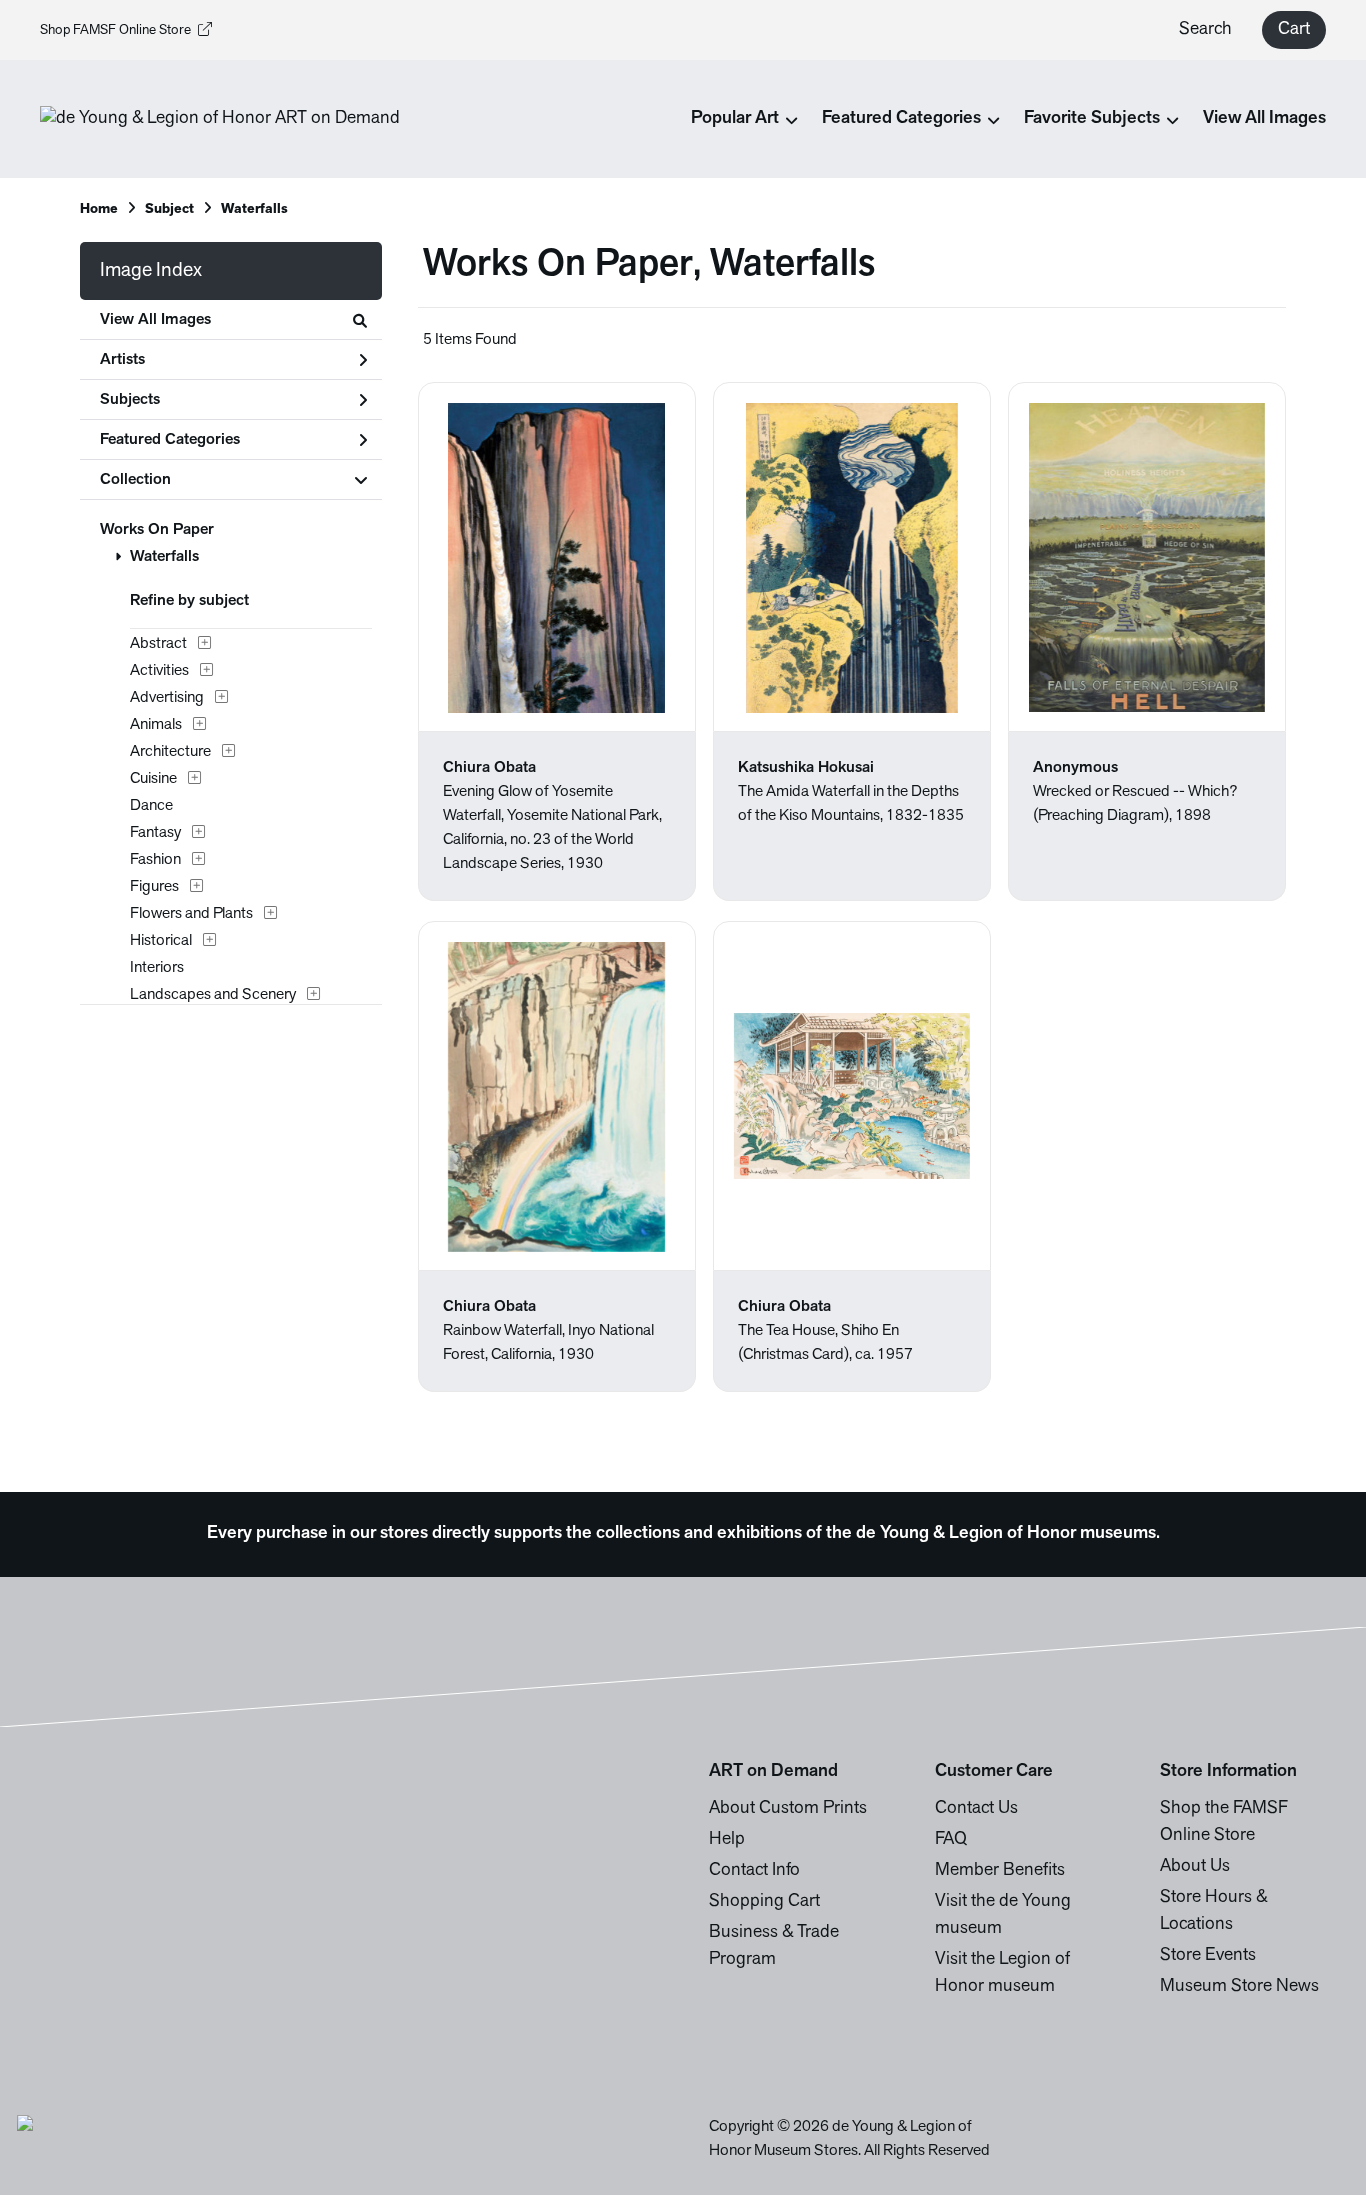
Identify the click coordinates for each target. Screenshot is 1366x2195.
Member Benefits (1000, 1871)
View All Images (1264, 119)
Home (99, 209)
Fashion (155, 860)
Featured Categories (170, 440)
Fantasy (155, 833)
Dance (151, 806)
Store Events (1208, 1956)
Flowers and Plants (191, 914)
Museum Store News (1239, 1987)
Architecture (170, 752)
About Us (1195, 1867)
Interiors (157, 968)
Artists (122, 360)
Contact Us (976, 1809)
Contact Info (754, 1871)
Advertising (167, 698)
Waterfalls (164, 557)
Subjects (130, 400)
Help (727, 1840)
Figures (154, 887)
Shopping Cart (764, 1902)
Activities (159, 671)
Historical (161, 941)
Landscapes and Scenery (213, 995)
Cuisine (153, 779)
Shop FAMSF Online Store (115, 30)
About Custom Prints (788, 1809)
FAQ (951, 1840)
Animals (156, 725)
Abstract (158, 644)
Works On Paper (157, 530)
